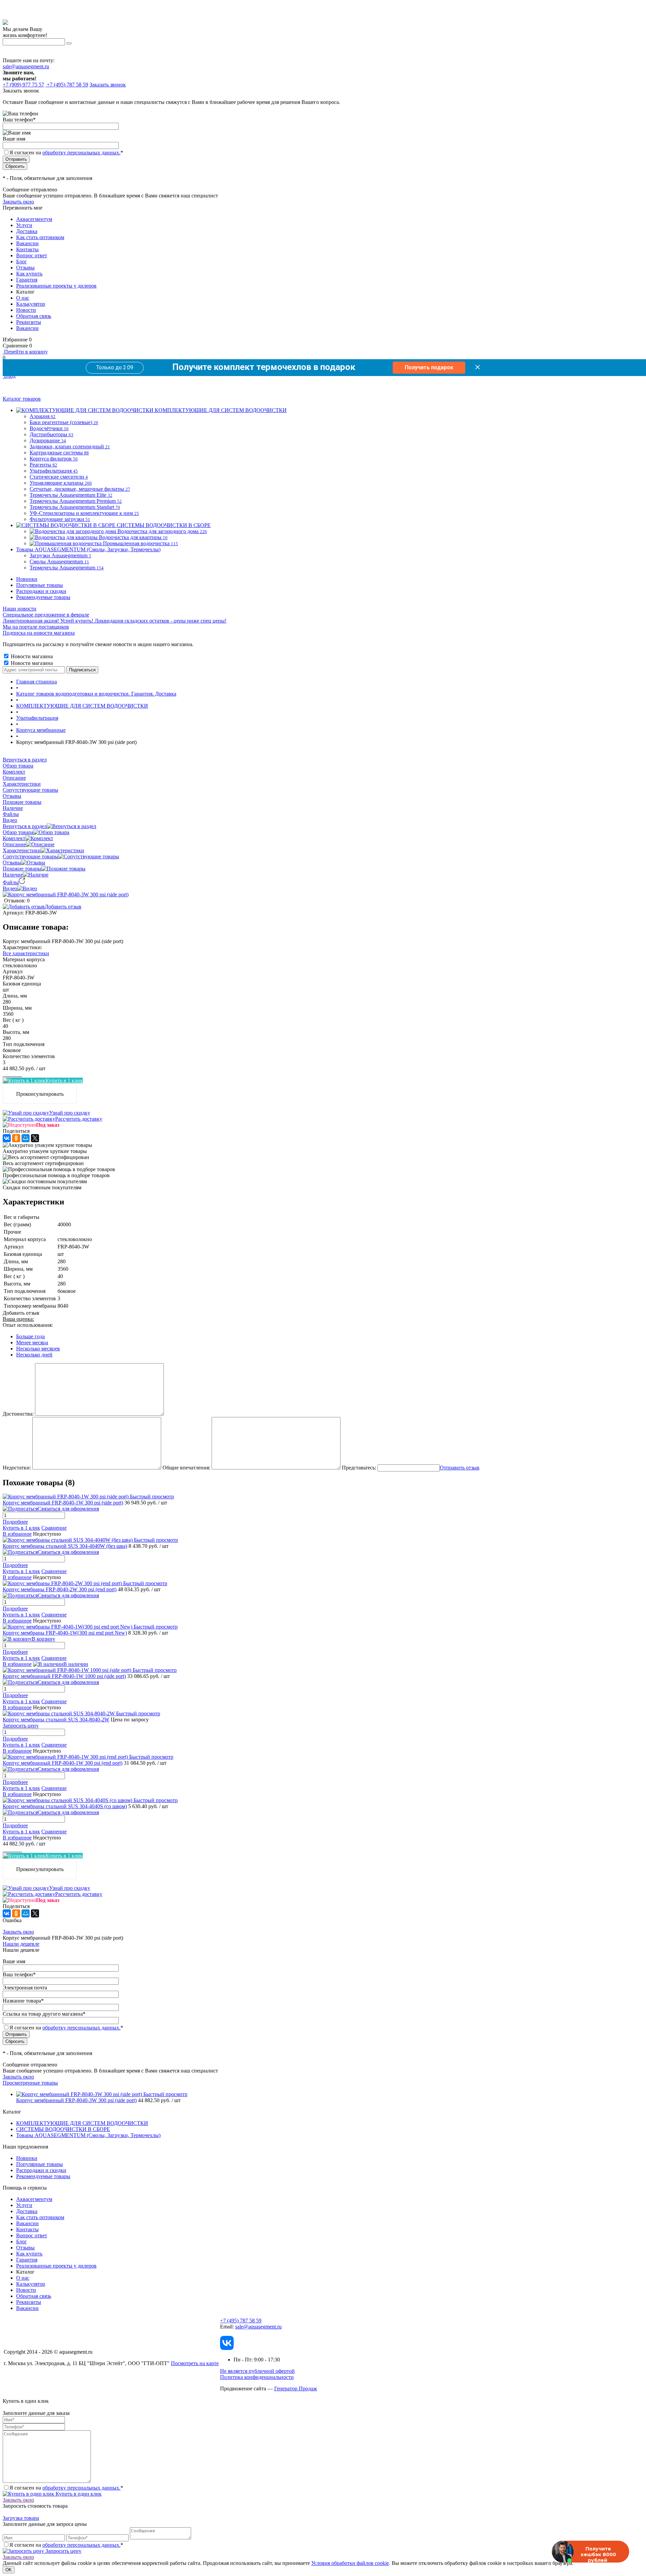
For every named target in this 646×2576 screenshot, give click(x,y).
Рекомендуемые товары (43, 597)
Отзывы (25, 268)
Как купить (29, 274)
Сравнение (54, 1528)
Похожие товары (22, 869)
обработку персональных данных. (81, 153)
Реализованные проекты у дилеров (56, 286)
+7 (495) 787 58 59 (241, 2321)
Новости (26, 310)
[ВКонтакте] (7, 1138)
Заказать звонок (108, 85)
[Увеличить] (66, 894)
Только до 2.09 (115, 367)
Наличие (13, 875)
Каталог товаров (22, 399)
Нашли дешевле (21, 1944)
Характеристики (22, 850)
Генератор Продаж (296, 2388)
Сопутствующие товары (30, 856)
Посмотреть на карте (195, 2363)
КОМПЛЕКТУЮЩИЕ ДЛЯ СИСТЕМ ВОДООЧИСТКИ (82, 2123)
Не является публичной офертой (257, 2371)
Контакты (27, 249)
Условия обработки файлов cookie (350, 2563)
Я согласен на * (66, 2488)
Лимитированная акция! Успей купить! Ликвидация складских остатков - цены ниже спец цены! (115, 621)
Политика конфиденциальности (257, 2377)
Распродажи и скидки (41, 591)
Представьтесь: (359, 1468)
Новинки (27, 579)
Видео (10, 888)
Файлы (11, 882)
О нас (23, 298)
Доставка (27, 231)
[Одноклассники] (16, 1138)
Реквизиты (29, 322)
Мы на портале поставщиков (36, 627)
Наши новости (20, 609)
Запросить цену (63, 2551)
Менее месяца (32, 1342)
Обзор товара (18, 832)
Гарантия (27, 280)
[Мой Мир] (26, 1138)
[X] (35, 1138)
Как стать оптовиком (40, 237)
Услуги (24, 225)
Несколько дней (34, 1355)
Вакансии (27, 243)
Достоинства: (18, 1414)
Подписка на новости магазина (39, 633)
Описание (14, 844)
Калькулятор (31, 304)
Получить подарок (429, 367)
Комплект (14, 838)
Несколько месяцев (38, 1349)
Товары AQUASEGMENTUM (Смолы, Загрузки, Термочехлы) (88, 2135)
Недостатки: (17, 1468)
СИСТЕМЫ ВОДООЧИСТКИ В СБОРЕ (63, 2129)
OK (9, 2570)
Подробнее (15, 1522)
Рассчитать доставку (79, 1119)
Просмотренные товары (30, 2083)
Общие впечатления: (186, 1468)
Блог (22, 262)
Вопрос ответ (32, 255)
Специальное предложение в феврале (46, 615)
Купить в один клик (78, 2494)
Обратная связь (34, 316)
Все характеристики (26, 953)
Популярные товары (40, 585)
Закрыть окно (18, 202)
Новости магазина (31, 656)
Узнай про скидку (70, 1113)
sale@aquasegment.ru (26, 66)
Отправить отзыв (460, 1468)
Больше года (30, 1336)
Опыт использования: (28, 1325)
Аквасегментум (34, 219)
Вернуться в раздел (25, 826)
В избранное (17, 1534)
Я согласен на (66, 153)
